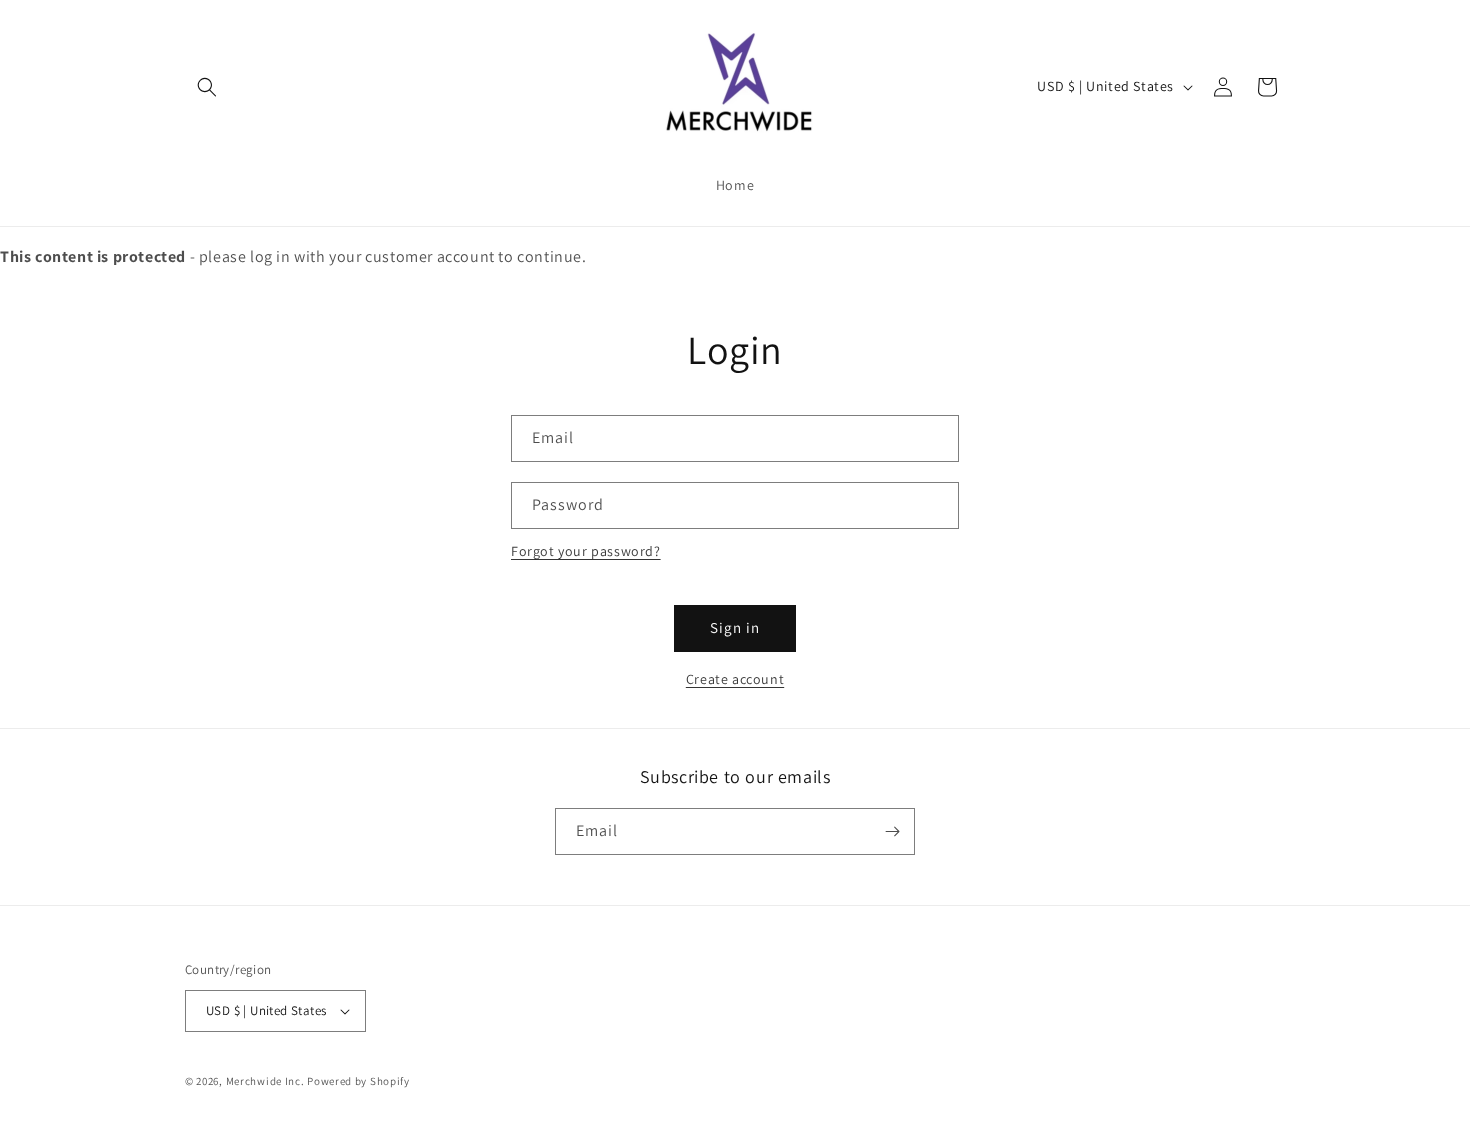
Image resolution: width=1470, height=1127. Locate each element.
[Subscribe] (892, 831)
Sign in (735, 627)
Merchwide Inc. (265, 1081)
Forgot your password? (586, 551)
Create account (735, 679)
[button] (207, 87)
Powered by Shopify (358, 1081)
